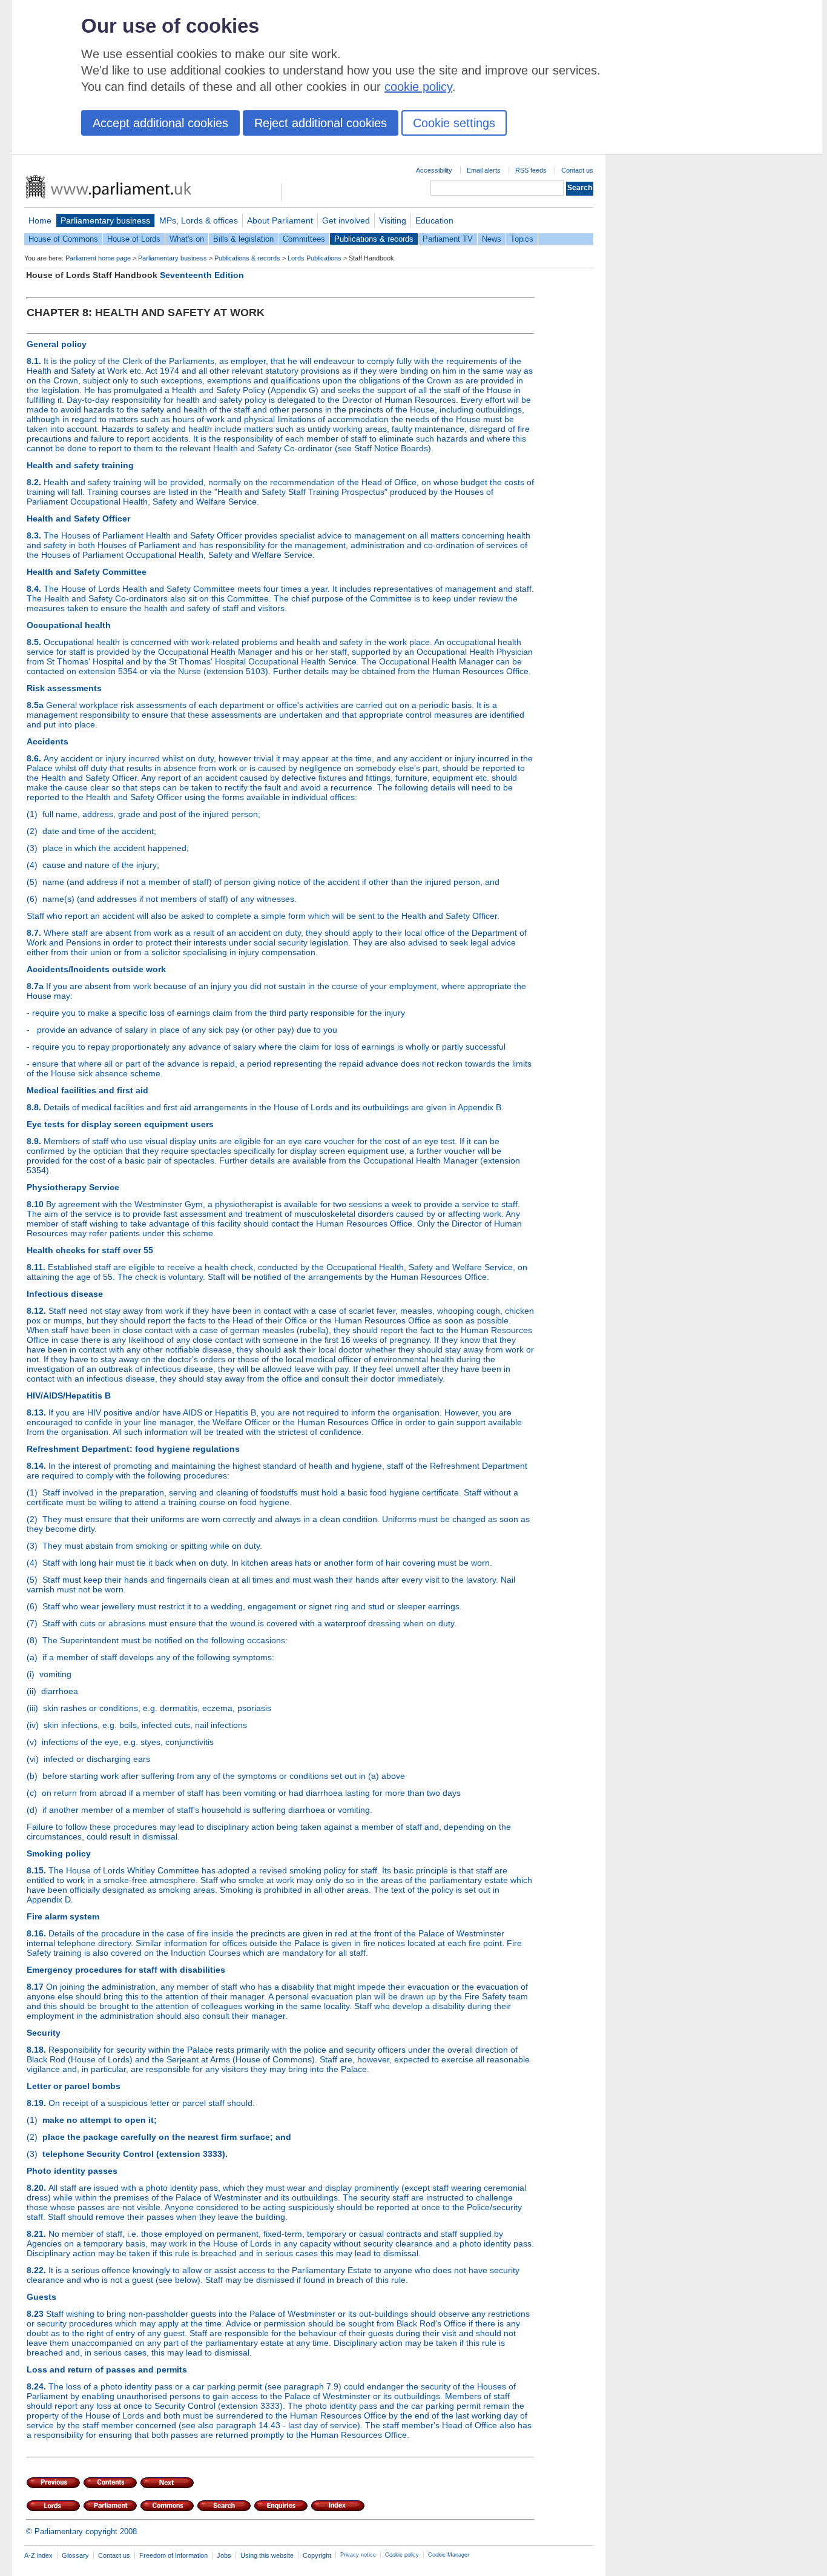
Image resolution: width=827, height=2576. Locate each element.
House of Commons (63, 239)
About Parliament (280, 220)
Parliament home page (98, 258)
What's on (187, 239)
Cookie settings (454, 123)
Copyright (317, 2555)
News (492, 239)
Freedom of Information (173, 2555)
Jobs (224, 2555)
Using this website (267, 2555)
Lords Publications (315, 258)
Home (40, 220)
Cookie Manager (449, 2555)
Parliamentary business (105, 220)
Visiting (393, 220)
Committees (304, 239)
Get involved (346, 220)
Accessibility (434, 170)
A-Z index (38, 2555)
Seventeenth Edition (202, 275)
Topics (522, 239)
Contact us (577, 170)
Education (434, 220)
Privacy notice (358, 2555)
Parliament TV (448, 239)
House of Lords (134, 239)
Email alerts (484, 170)
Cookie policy (402, 2555)
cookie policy (418, 87)
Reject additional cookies (321, 123)
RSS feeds (531, 170)
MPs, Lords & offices (199, 220)
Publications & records (374, 239)
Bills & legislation (243, 239)
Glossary (75, 2555)
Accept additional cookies (160, 123)
